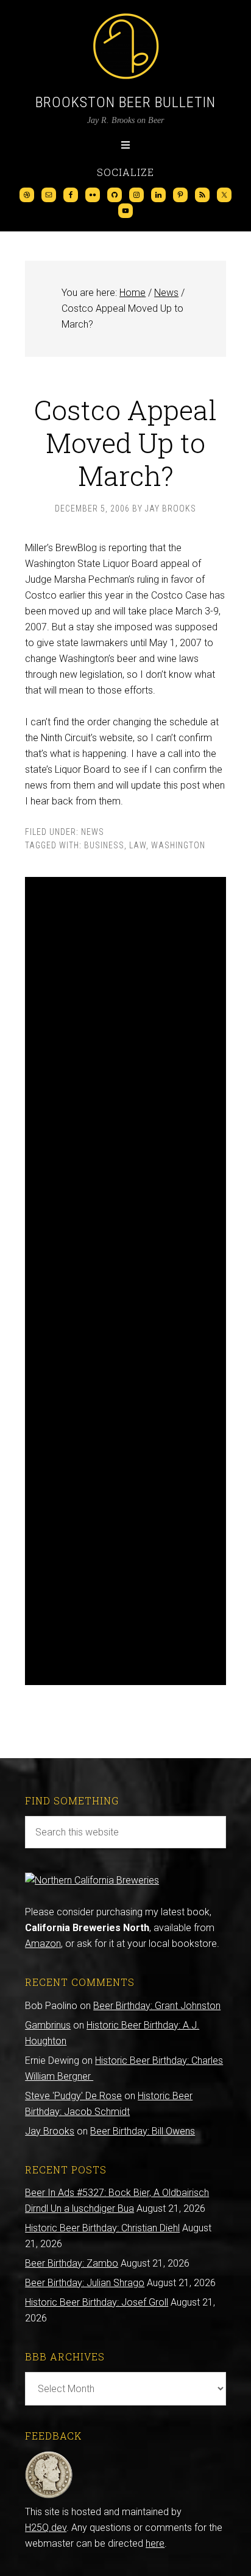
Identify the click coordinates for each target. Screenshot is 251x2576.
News (93, 832)
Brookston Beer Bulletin (125, 102)
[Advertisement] (125, 1281)
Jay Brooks (50, 2131)
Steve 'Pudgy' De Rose (73, 2096)
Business (104, 845)
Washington (178, 845)
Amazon (43, 1944)
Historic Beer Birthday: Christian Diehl (102, 2228)
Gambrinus (48, 2025)
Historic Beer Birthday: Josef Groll (97, 2302)
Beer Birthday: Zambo (72, 2263)
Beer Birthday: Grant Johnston (157, 2006)
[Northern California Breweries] (92, 1880)
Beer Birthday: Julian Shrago (85, 2283)
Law (138, 845)
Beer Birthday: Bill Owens (143, 2131)
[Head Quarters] (49, 2496)
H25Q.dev (46, 2528)
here (155, 2543)
